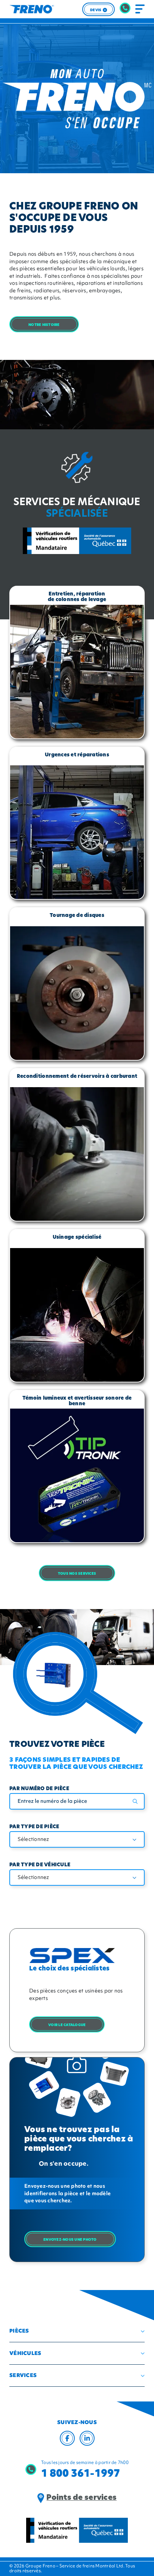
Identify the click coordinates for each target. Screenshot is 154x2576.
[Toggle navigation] (140, 9)
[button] (77, 2331)
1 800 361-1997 (81, 2473)
